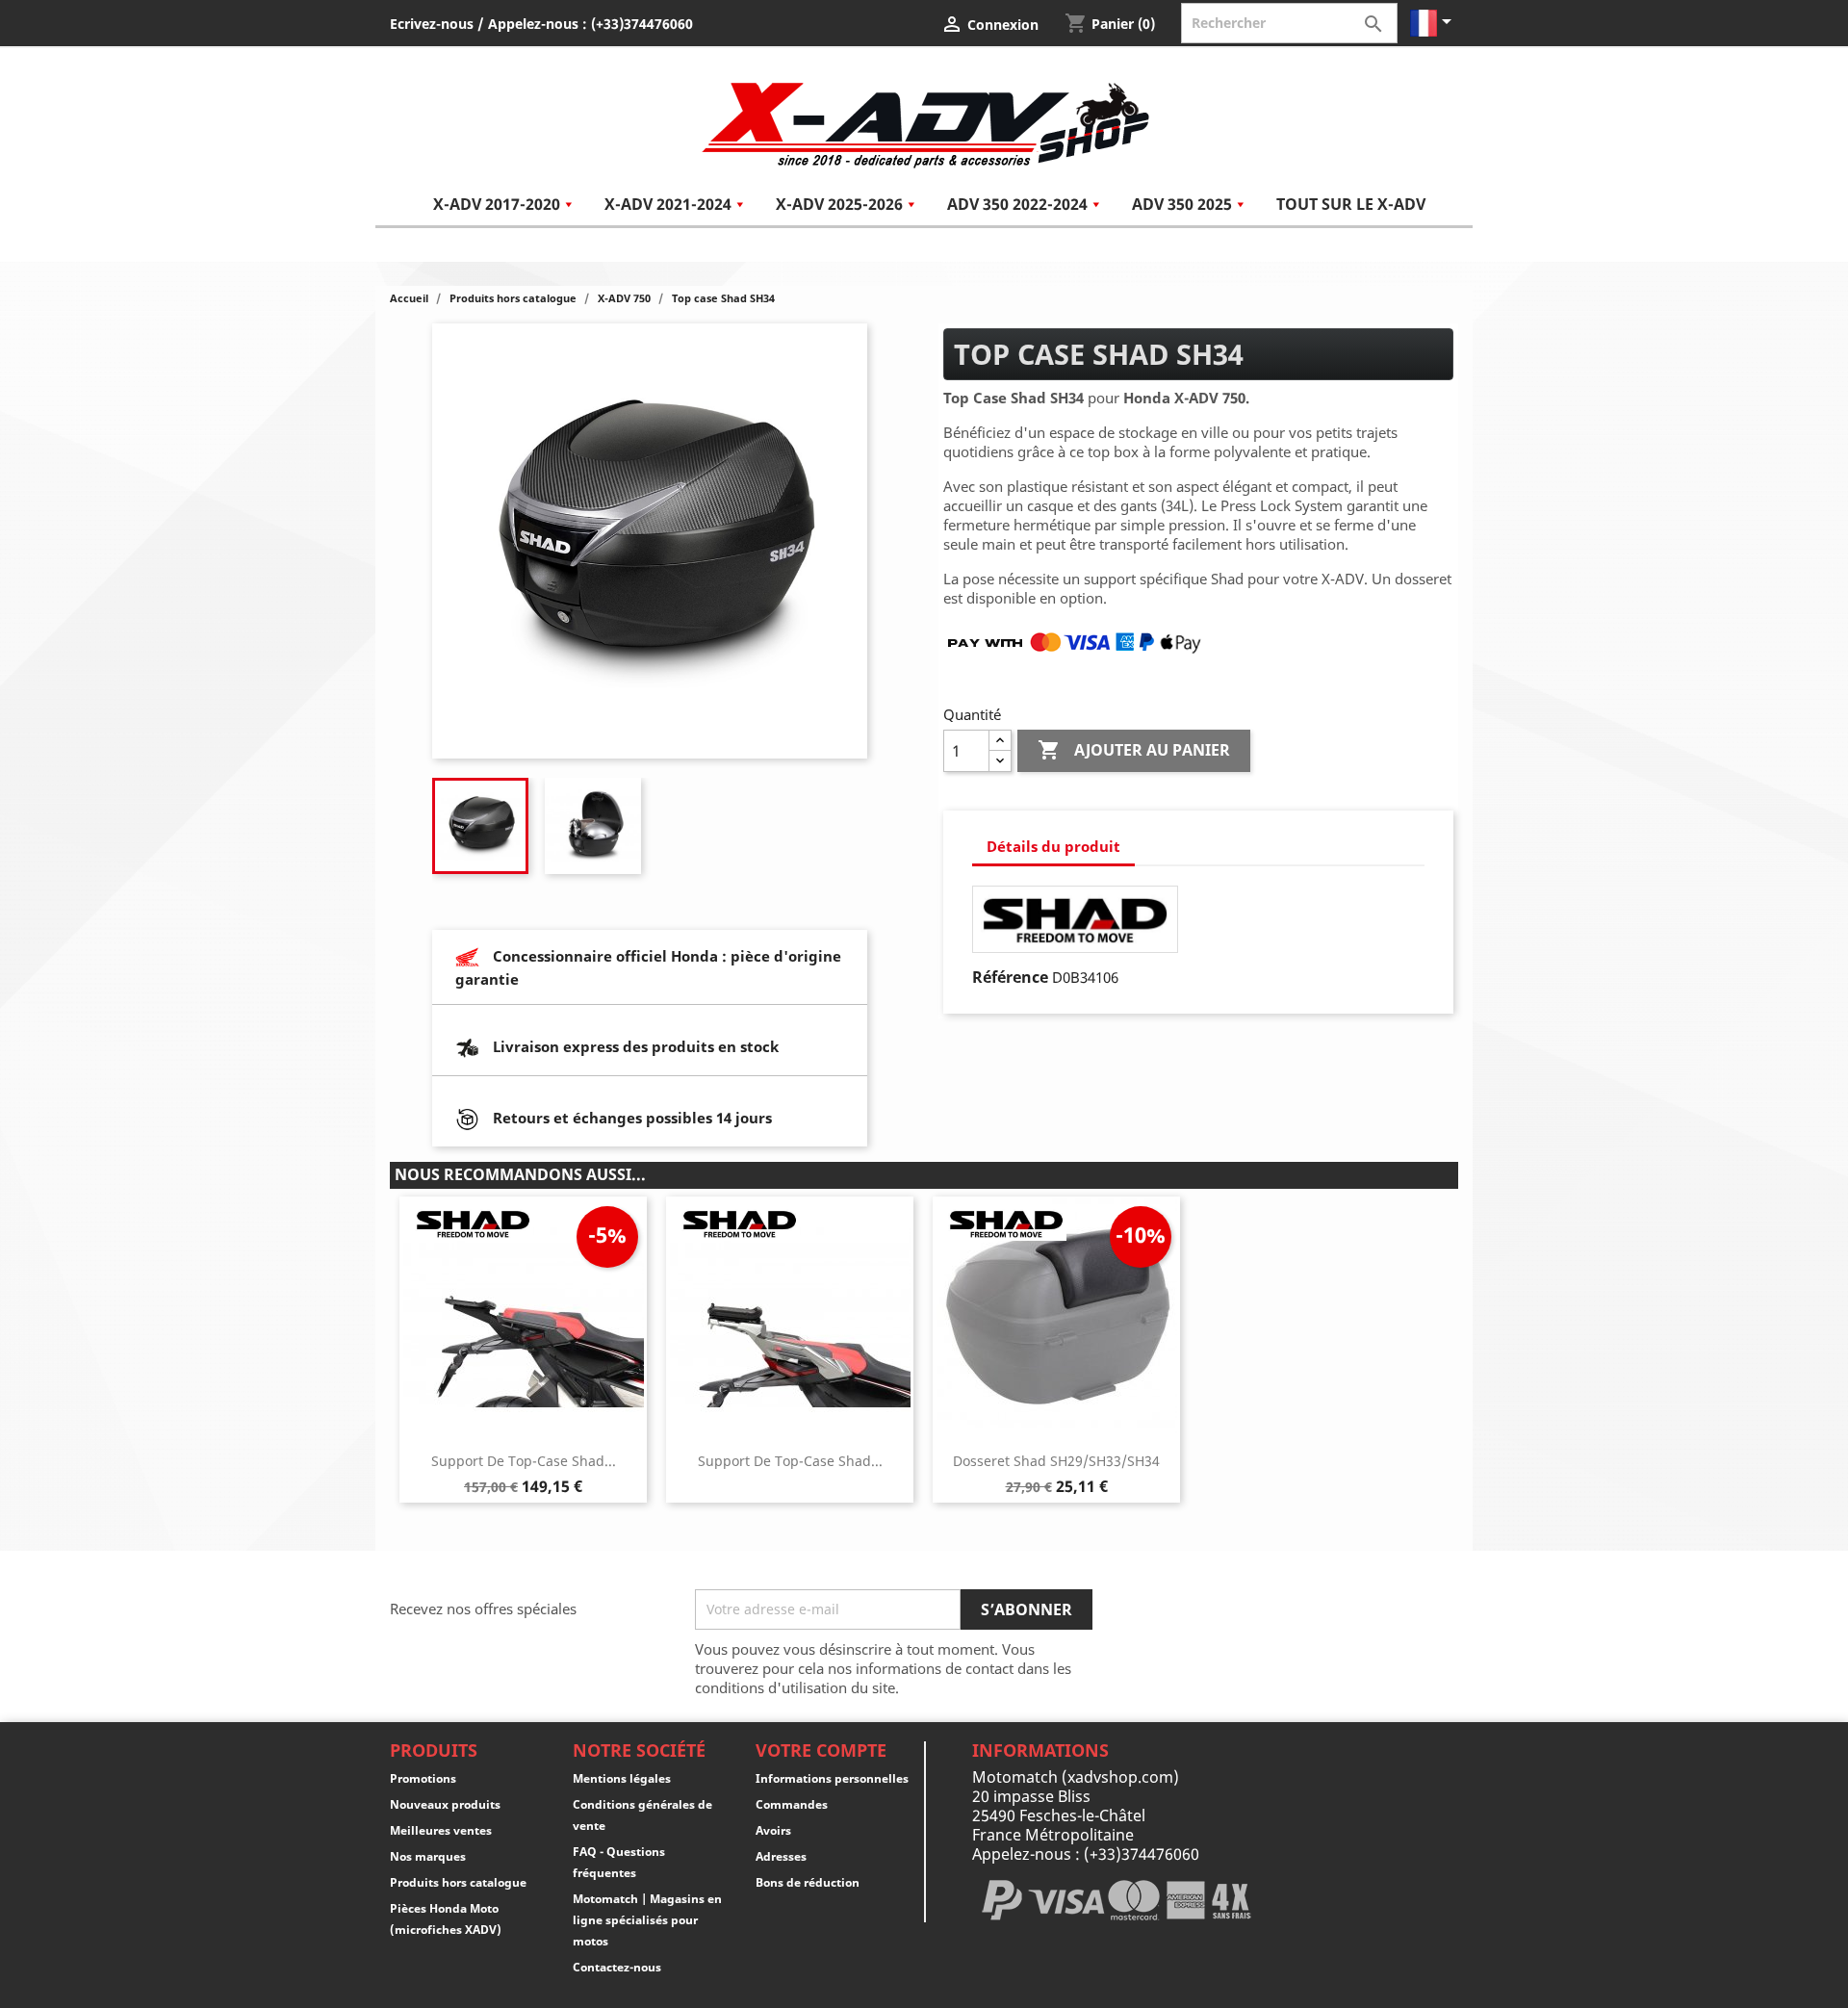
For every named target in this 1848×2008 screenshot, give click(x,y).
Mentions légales (622, 1778)
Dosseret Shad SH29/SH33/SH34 (1056, 1461)
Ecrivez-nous (432, 24)
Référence (1010, 977)
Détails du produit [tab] (1053, 846)
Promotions (423, 1778)
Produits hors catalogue (458, 1882)
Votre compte (821, 1750)
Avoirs (773, 1830)
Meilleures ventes (441, 1830)
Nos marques (428, 1856)
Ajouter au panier (1134, 750)
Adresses (781, 1856)
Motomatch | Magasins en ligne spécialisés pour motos (647, 1920)
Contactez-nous (617, 1967)
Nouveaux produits (445, 1804)
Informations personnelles (832, 1778)
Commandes (792, 1804)
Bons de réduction (808, 1882)
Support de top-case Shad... (524, 1461)
